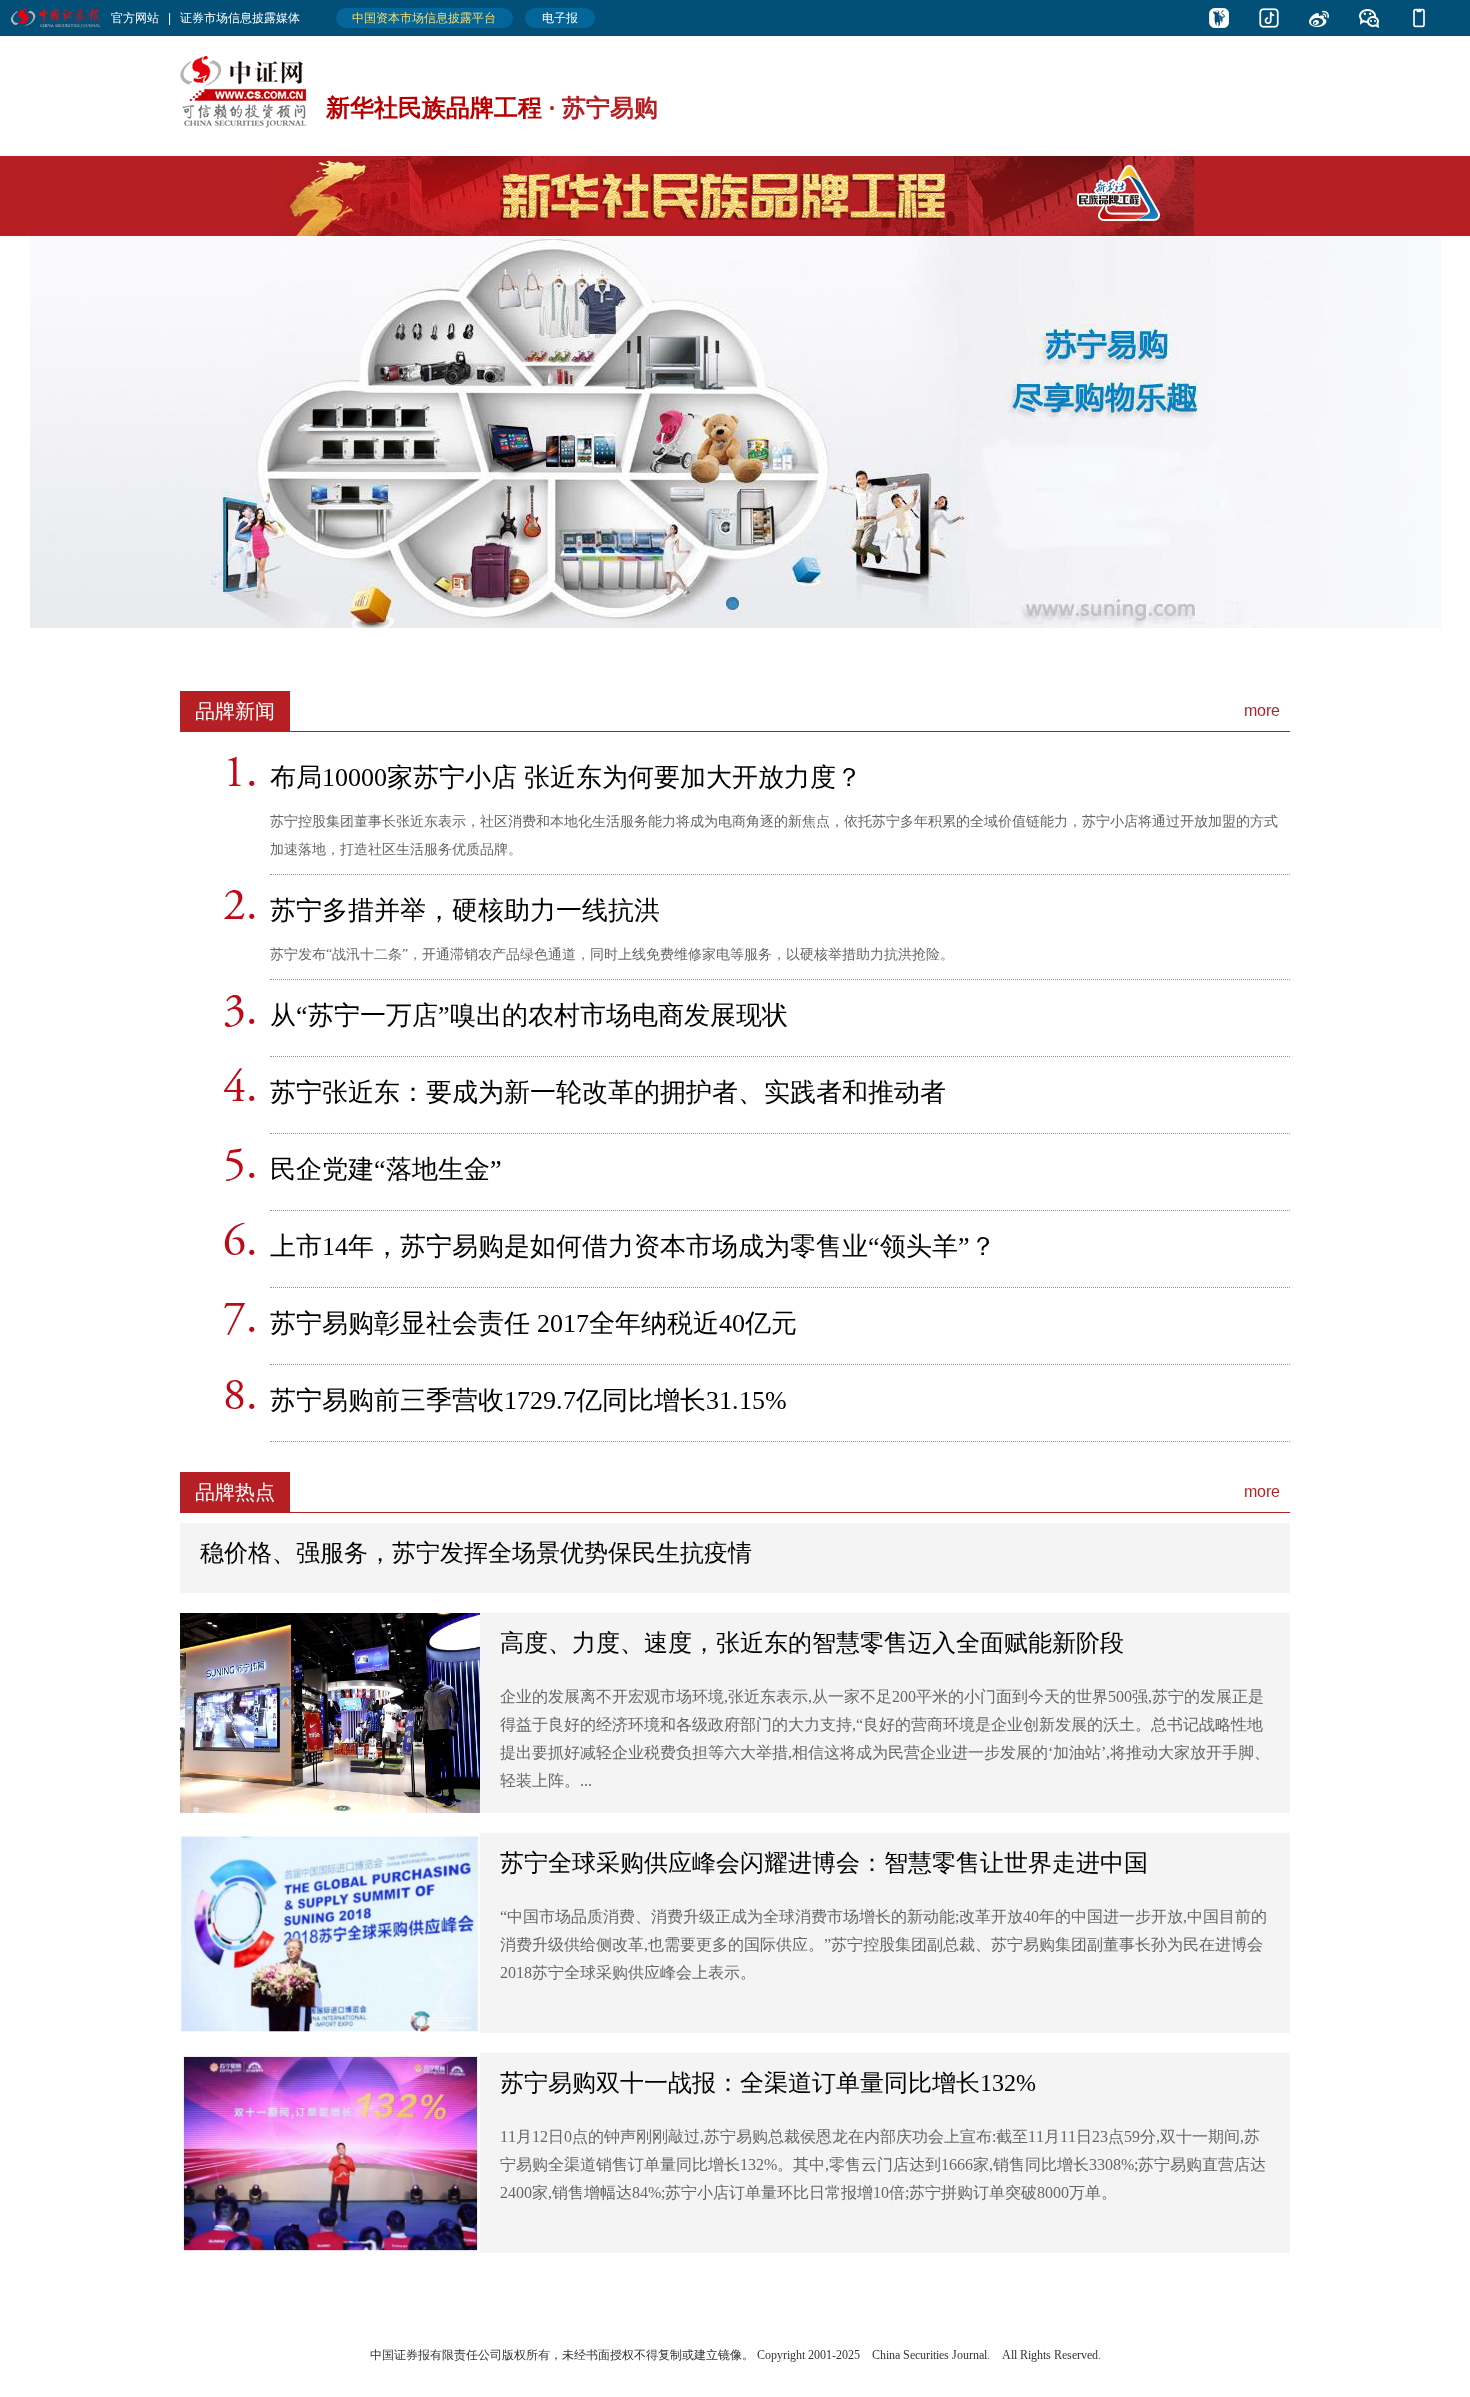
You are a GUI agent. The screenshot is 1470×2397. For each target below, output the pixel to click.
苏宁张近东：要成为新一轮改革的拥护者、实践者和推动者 (608, 1092)
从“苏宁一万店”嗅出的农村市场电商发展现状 (529, 1015)
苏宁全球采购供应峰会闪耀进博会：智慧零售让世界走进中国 (824, 1863)
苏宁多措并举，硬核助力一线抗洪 (465, 910)
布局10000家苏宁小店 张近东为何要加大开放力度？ (566, 777)
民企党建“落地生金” (386, 1169)
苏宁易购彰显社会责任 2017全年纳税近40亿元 (533, 1323)
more (1262, 710)
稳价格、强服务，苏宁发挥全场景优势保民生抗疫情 (476, 1553)
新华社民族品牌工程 (434, 108)
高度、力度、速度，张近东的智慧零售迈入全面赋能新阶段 (812, 1643)
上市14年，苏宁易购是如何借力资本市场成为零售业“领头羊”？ (633, 1246)
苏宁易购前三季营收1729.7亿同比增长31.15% (528, 1400)
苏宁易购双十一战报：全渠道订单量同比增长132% (768, 2083)
